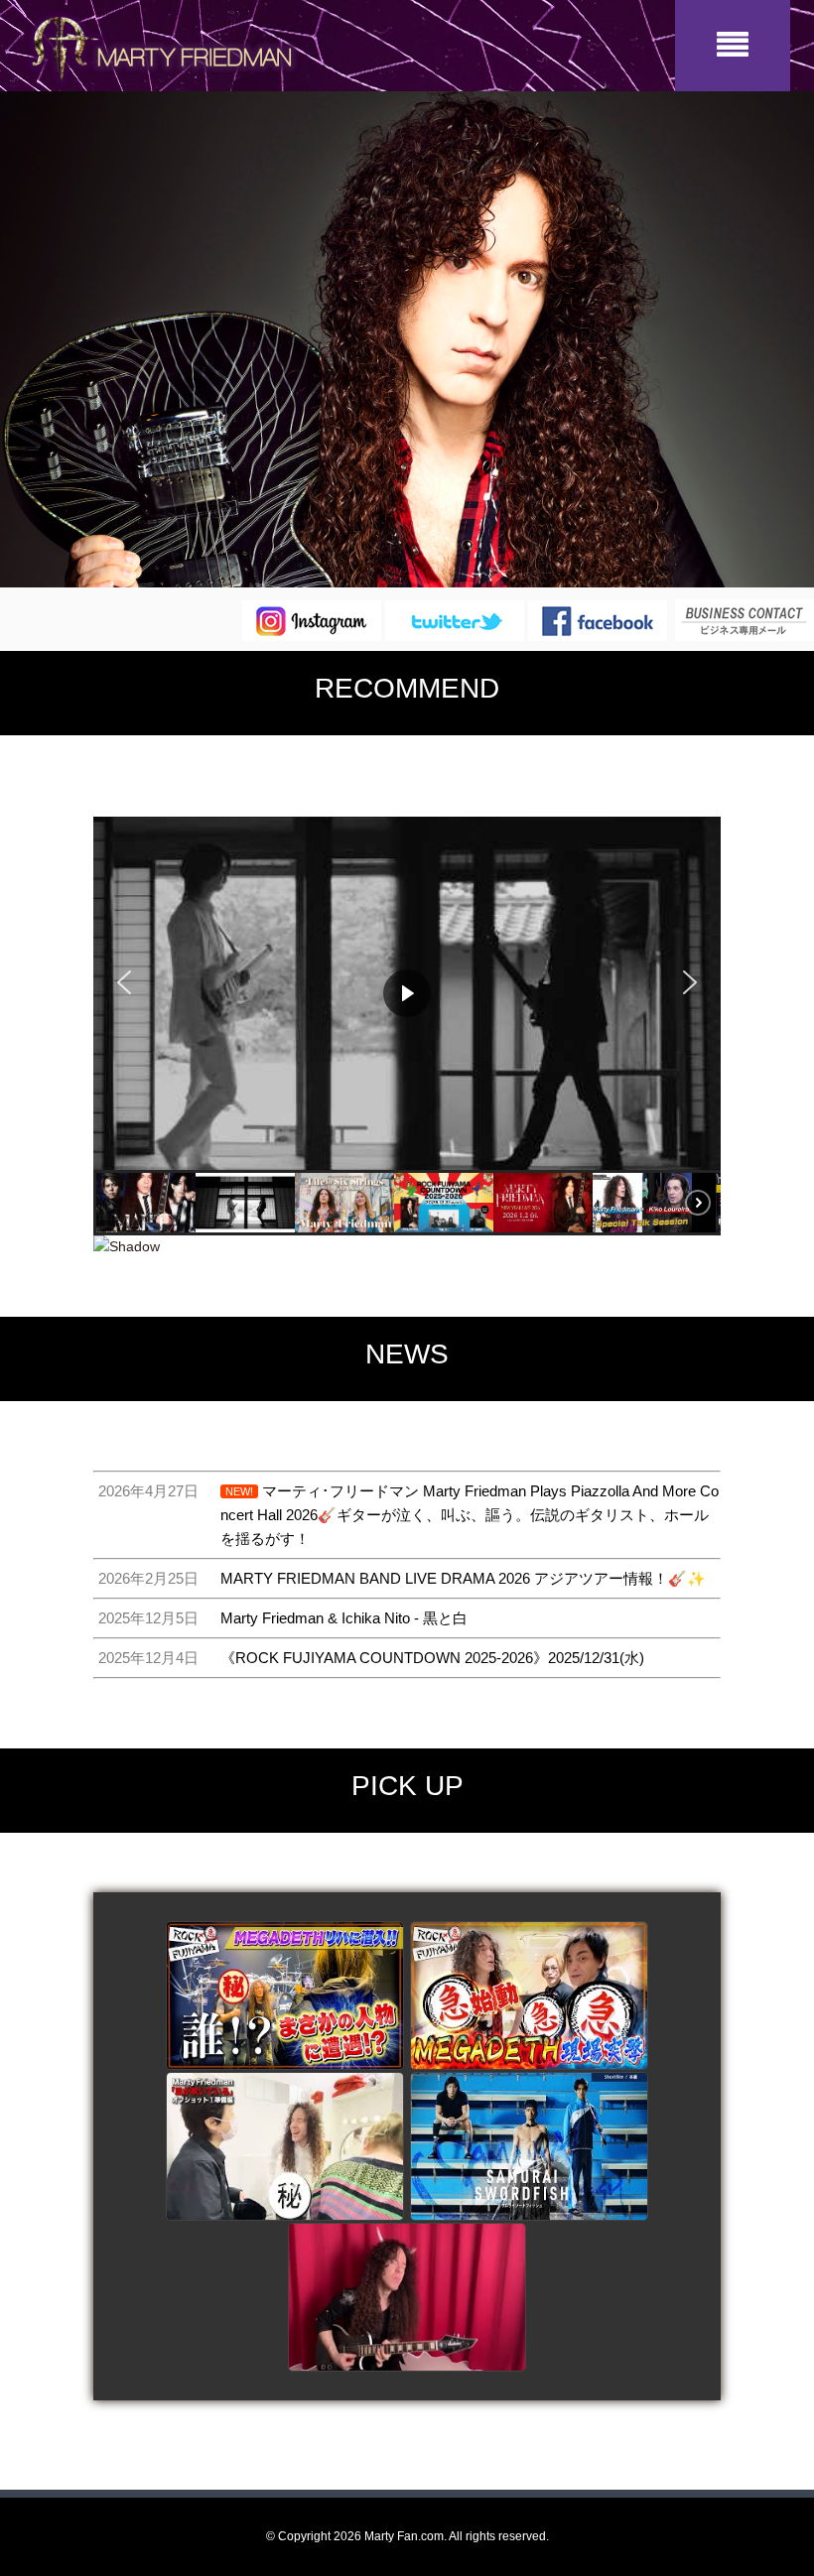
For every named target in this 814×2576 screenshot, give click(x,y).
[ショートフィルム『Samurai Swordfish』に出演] (529, 2147)
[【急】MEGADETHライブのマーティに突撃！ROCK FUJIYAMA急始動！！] (529, 1996)
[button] (124, 982)
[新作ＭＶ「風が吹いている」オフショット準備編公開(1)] (285, 2147)
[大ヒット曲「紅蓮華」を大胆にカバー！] (407, 2298)
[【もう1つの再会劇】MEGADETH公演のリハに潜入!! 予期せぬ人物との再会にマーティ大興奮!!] (285, 1996)
